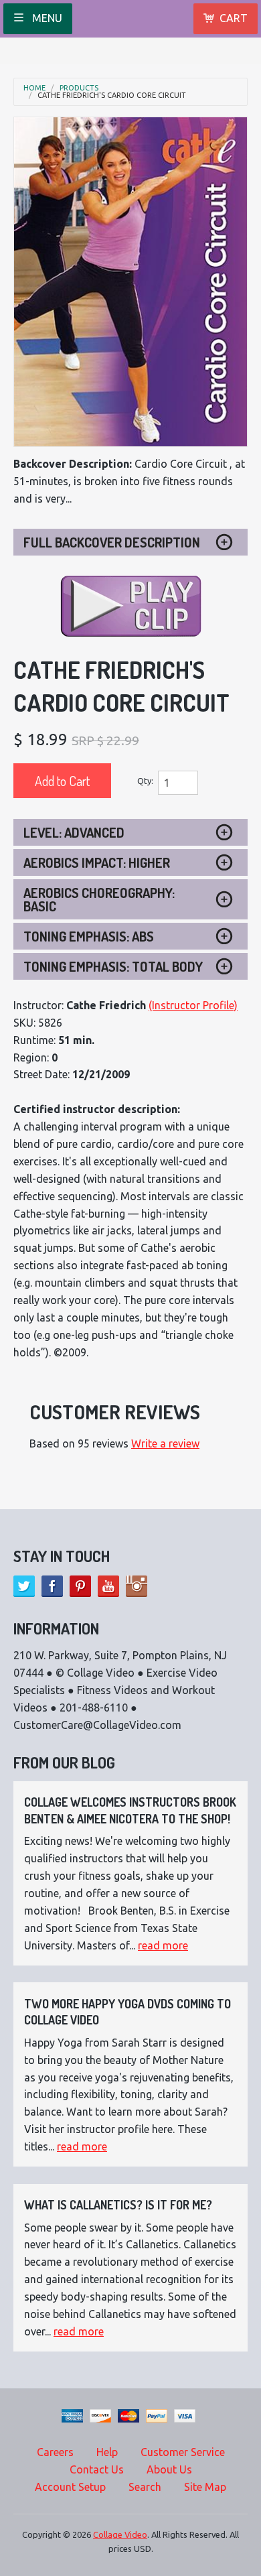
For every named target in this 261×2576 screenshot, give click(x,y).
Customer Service (183, 2452)
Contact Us (97, 2469)
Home (34, 88)
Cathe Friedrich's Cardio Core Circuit (112, 95)
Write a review (165, 1443)
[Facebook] (52, 1586)
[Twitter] (24, 1586)
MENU (46, 18)
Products (79, 88)
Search (145, 2487)
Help (107, 2452)
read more (163, 1945)
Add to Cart (62, 781)
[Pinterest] (80, 1586)
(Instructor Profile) (193, 1005)
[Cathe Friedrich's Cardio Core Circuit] (130, 282)
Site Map (205, 2487)
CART (234, 18)
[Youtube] (108, 1586)
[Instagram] (137, 1586)
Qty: (145, 781)
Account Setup (70, 2487)
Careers (55, 2452)
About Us (169, 2469)
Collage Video (120, 2534)
